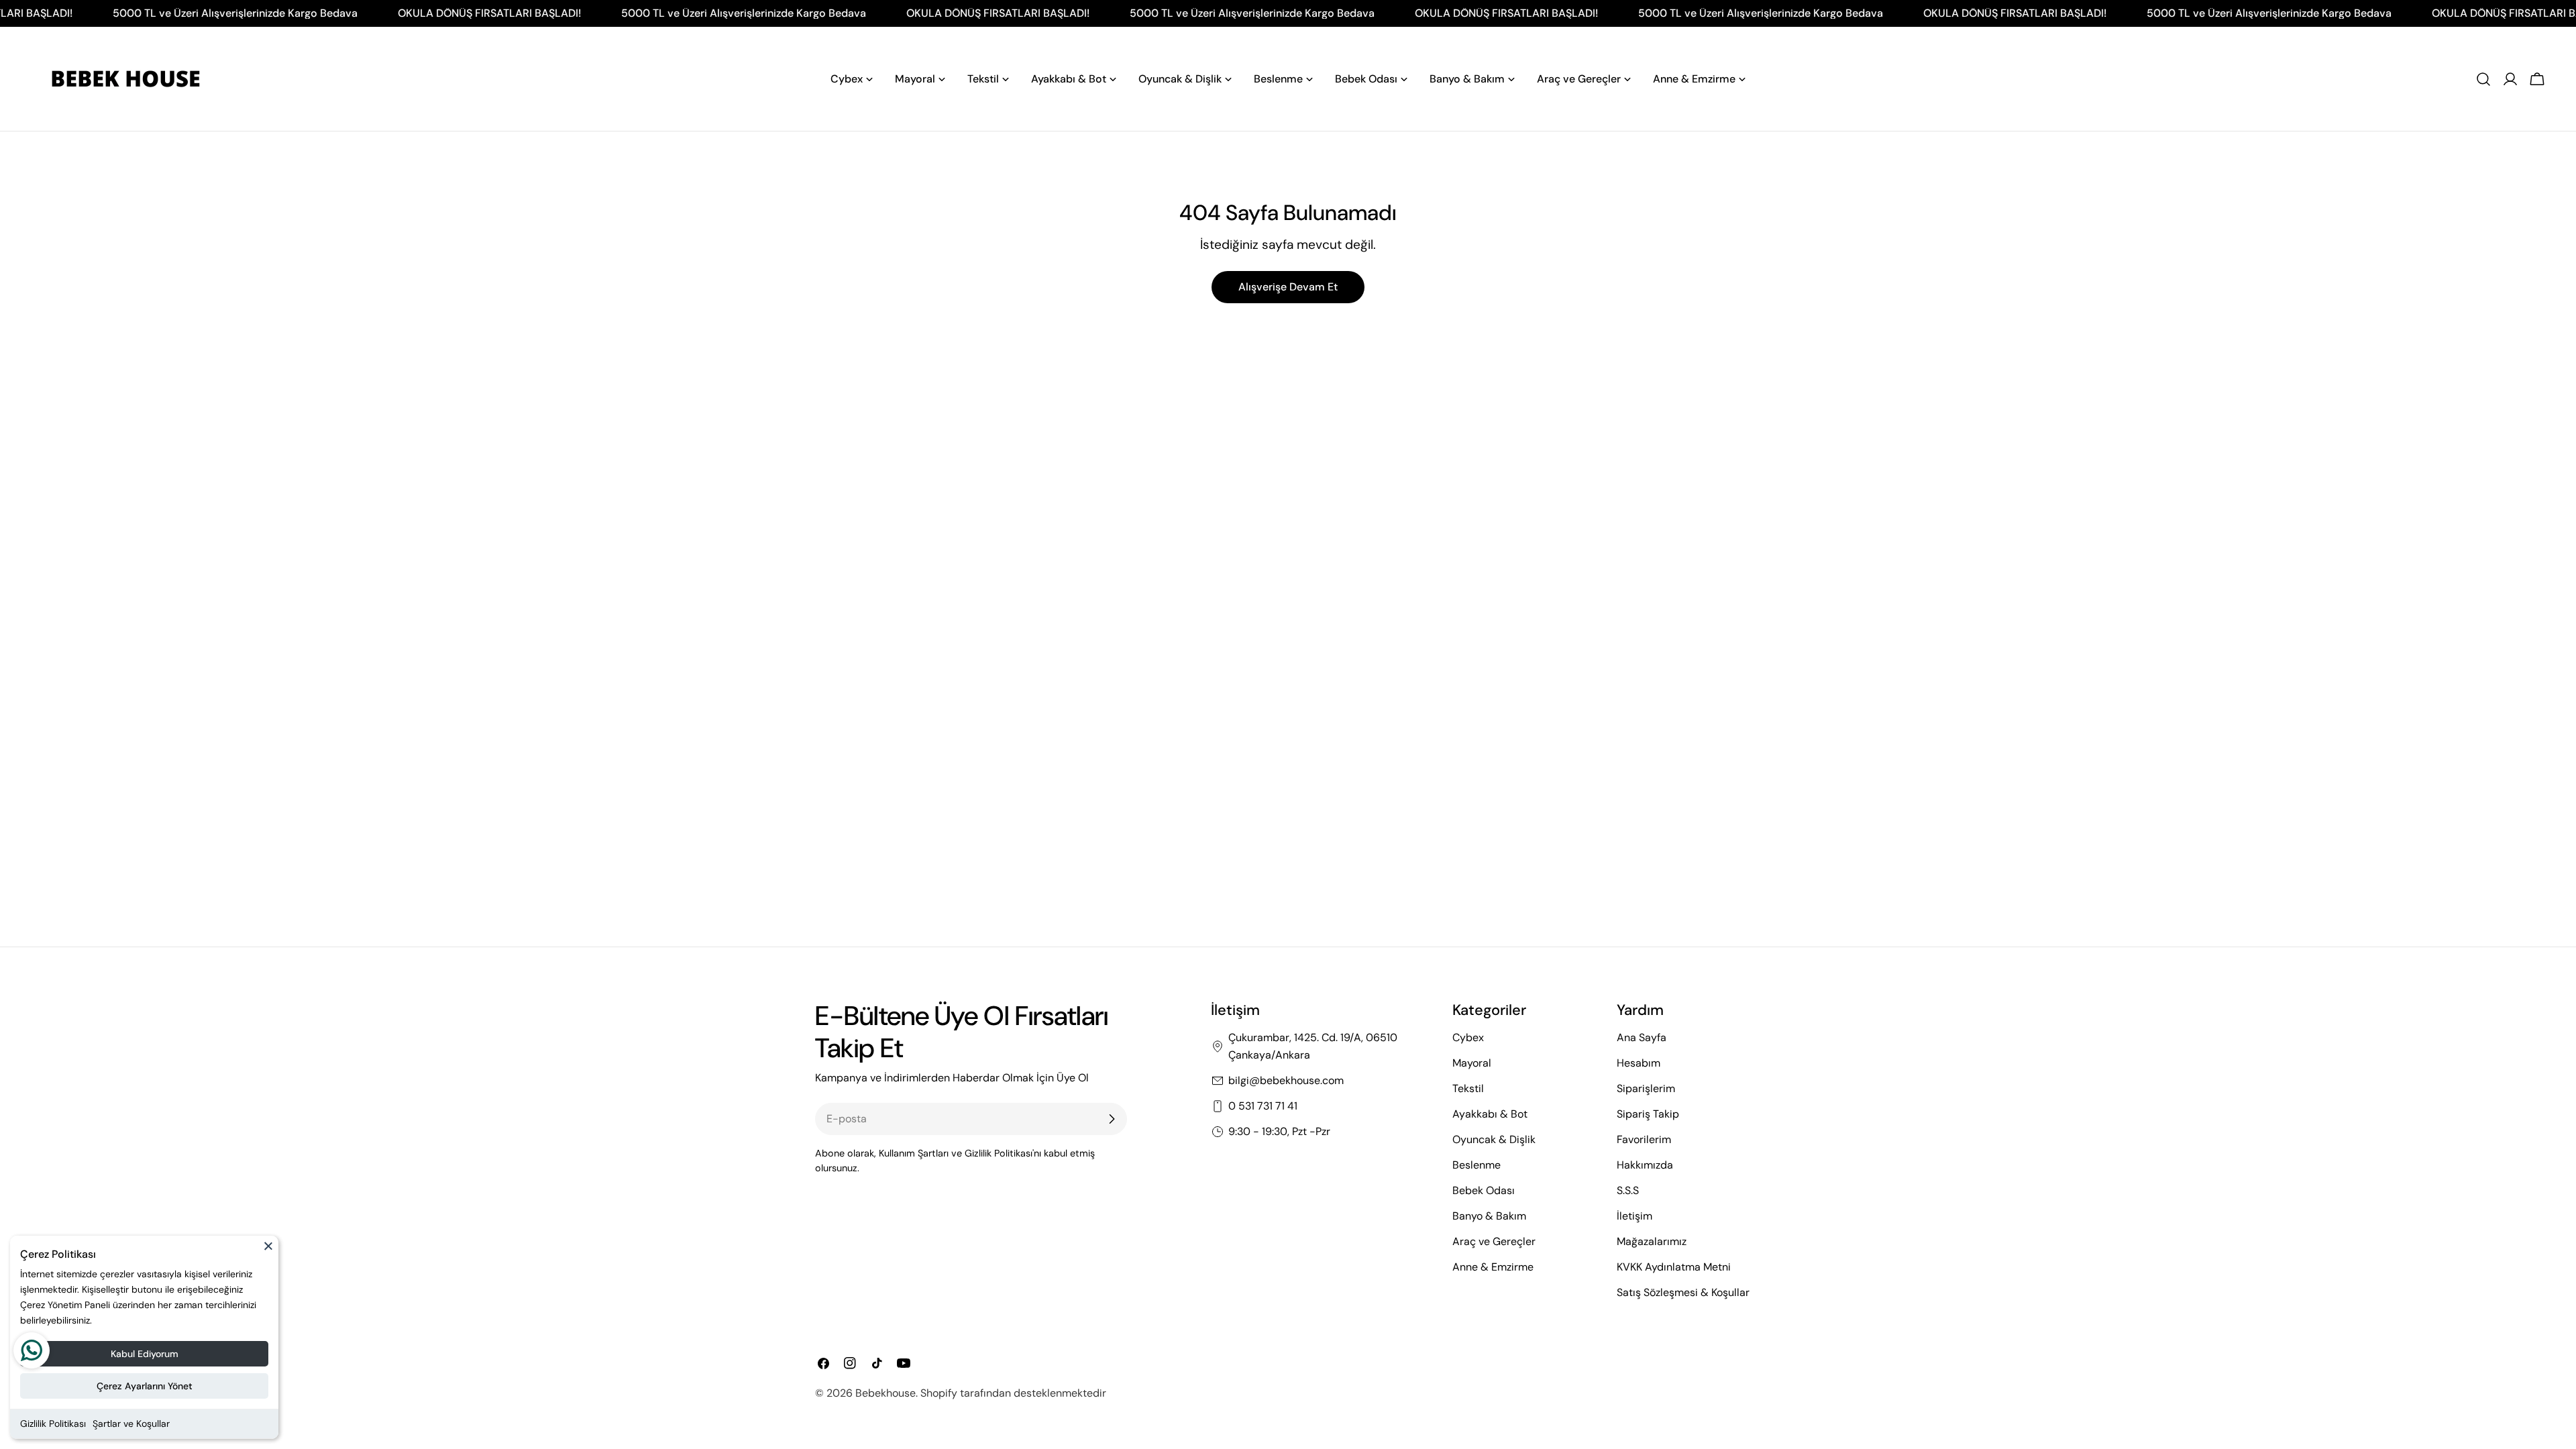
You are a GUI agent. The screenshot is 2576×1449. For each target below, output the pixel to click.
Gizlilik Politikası (53, 1424)
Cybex (1468, 1037)
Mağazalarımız (1652, 1241)
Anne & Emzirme (1493, 1267)
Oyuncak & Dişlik (1494, 1139)
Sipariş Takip (1648, 1114)
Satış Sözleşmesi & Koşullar (1683, 1292)
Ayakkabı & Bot (1490, 1114)
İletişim (1634, 1216)
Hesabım (1639, 1063)
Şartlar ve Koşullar (131, 1424)
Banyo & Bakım (1489, 1216)
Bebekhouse (885, 1393)
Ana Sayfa (1642, 1037)
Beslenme (1477, 1165)
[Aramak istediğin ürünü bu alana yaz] (2483, 79)
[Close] (268, 1252)
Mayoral (1472, 1063)
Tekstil (1468, 1088)
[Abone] (1112, 1119)
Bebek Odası (1484, 1190)
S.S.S (1628, 1190)
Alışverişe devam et (1288, 287)
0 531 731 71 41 (1263, 1106)
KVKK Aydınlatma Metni (1674, 1267)
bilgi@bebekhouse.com (1286, 1080)
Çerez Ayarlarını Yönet (145, 1386)
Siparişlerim (1646, 1088)
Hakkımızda (1645, 1165)
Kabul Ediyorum (145, 1354)
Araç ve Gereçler (1494, 1241)
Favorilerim (1644, 1139)
